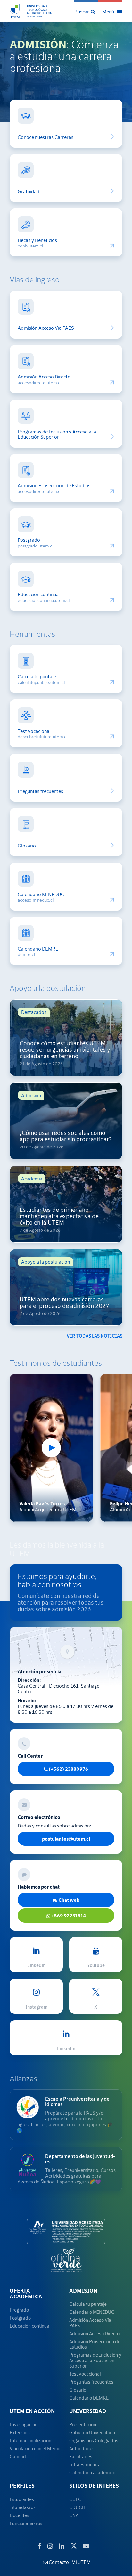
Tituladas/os (23, 2507)
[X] (74, 2545)
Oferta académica (26, 2294)
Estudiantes (22, 2499)
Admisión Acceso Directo (44, 377)
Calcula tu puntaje (37, 677)
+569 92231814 (68, 1916)
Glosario (27, 846)
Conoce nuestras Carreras (45, 137)
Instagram (36, 2007)
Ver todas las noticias (95, 1336)
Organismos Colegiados (94, 2440)
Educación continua (38, 594)
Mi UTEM (81, 2562)
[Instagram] (50, 2546)
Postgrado (29, 540)
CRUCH (77, 2507)
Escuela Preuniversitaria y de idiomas (77, 2101)
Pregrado (19, 2310)
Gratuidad (29, 192)
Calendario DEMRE (38, 949)
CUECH (77, 2499)
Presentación (83, 2424)
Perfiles (22, 2486)
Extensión (20, 2432)
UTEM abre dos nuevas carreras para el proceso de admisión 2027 (64, 1303)
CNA (74, 2515)
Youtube (96, 1965)
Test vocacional (34, 731)
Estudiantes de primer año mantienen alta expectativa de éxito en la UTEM (59, 1216)
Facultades (81, 2456)
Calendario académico (92, 2472)
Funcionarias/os (26, 2523)
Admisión (83, 2291)
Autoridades (82, 2448)
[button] (85, 11)
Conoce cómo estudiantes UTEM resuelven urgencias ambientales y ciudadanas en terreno (65, 1050)
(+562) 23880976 (68, 1769)
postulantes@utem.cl (66, 1839)
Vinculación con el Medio (35, 2448)
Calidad (18, 2456)
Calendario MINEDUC (41, 894)
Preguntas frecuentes (40, 791)
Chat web (68, 1900)
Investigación (24, 2424)
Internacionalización (30, 2440)
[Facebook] (40, 2546)
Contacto (58, 2562)
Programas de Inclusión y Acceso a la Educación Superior (57, 434)
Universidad (88, 2411)
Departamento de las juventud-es (80, 2159)
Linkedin (36, 1965)
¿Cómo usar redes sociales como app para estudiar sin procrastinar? (66, 1136)
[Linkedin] (62, 2546)
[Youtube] (86, 2546)
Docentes (19, 2515)
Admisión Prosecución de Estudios (54, 486)
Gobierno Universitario (92, 2432)
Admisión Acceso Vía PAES (46, 328)
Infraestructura (85, 2464)
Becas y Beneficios (37, 240)
